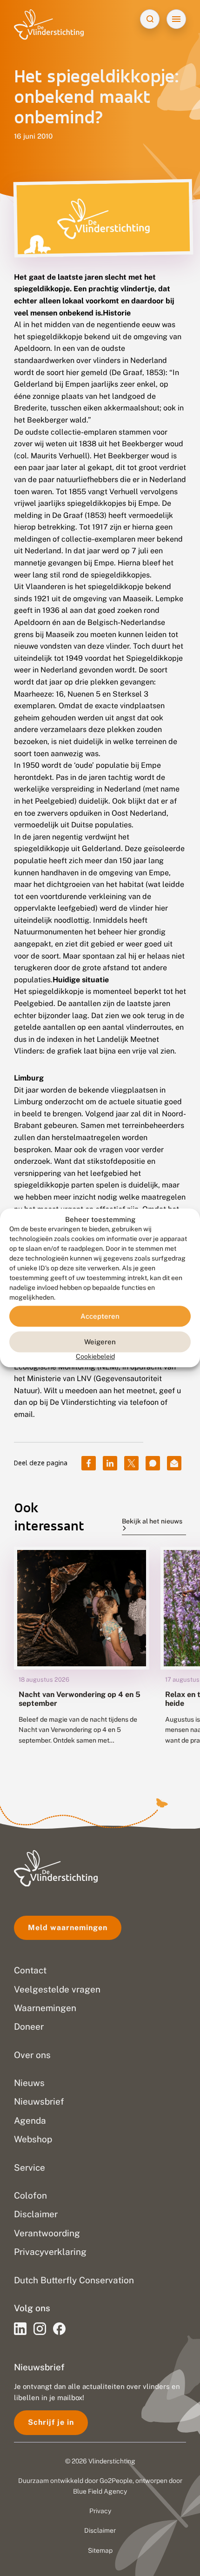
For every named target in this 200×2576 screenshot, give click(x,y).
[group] (82, 1653)
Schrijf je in (51, 2422)
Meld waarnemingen (68, 1928)
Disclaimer (100, 2530)
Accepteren (100, 1316)
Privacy (100, 2511)
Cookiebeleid (95, 1357)
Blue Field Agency (100, 2491)
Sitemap (100, 2550)
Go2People (116, 2481)
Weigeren (100, 1342)
